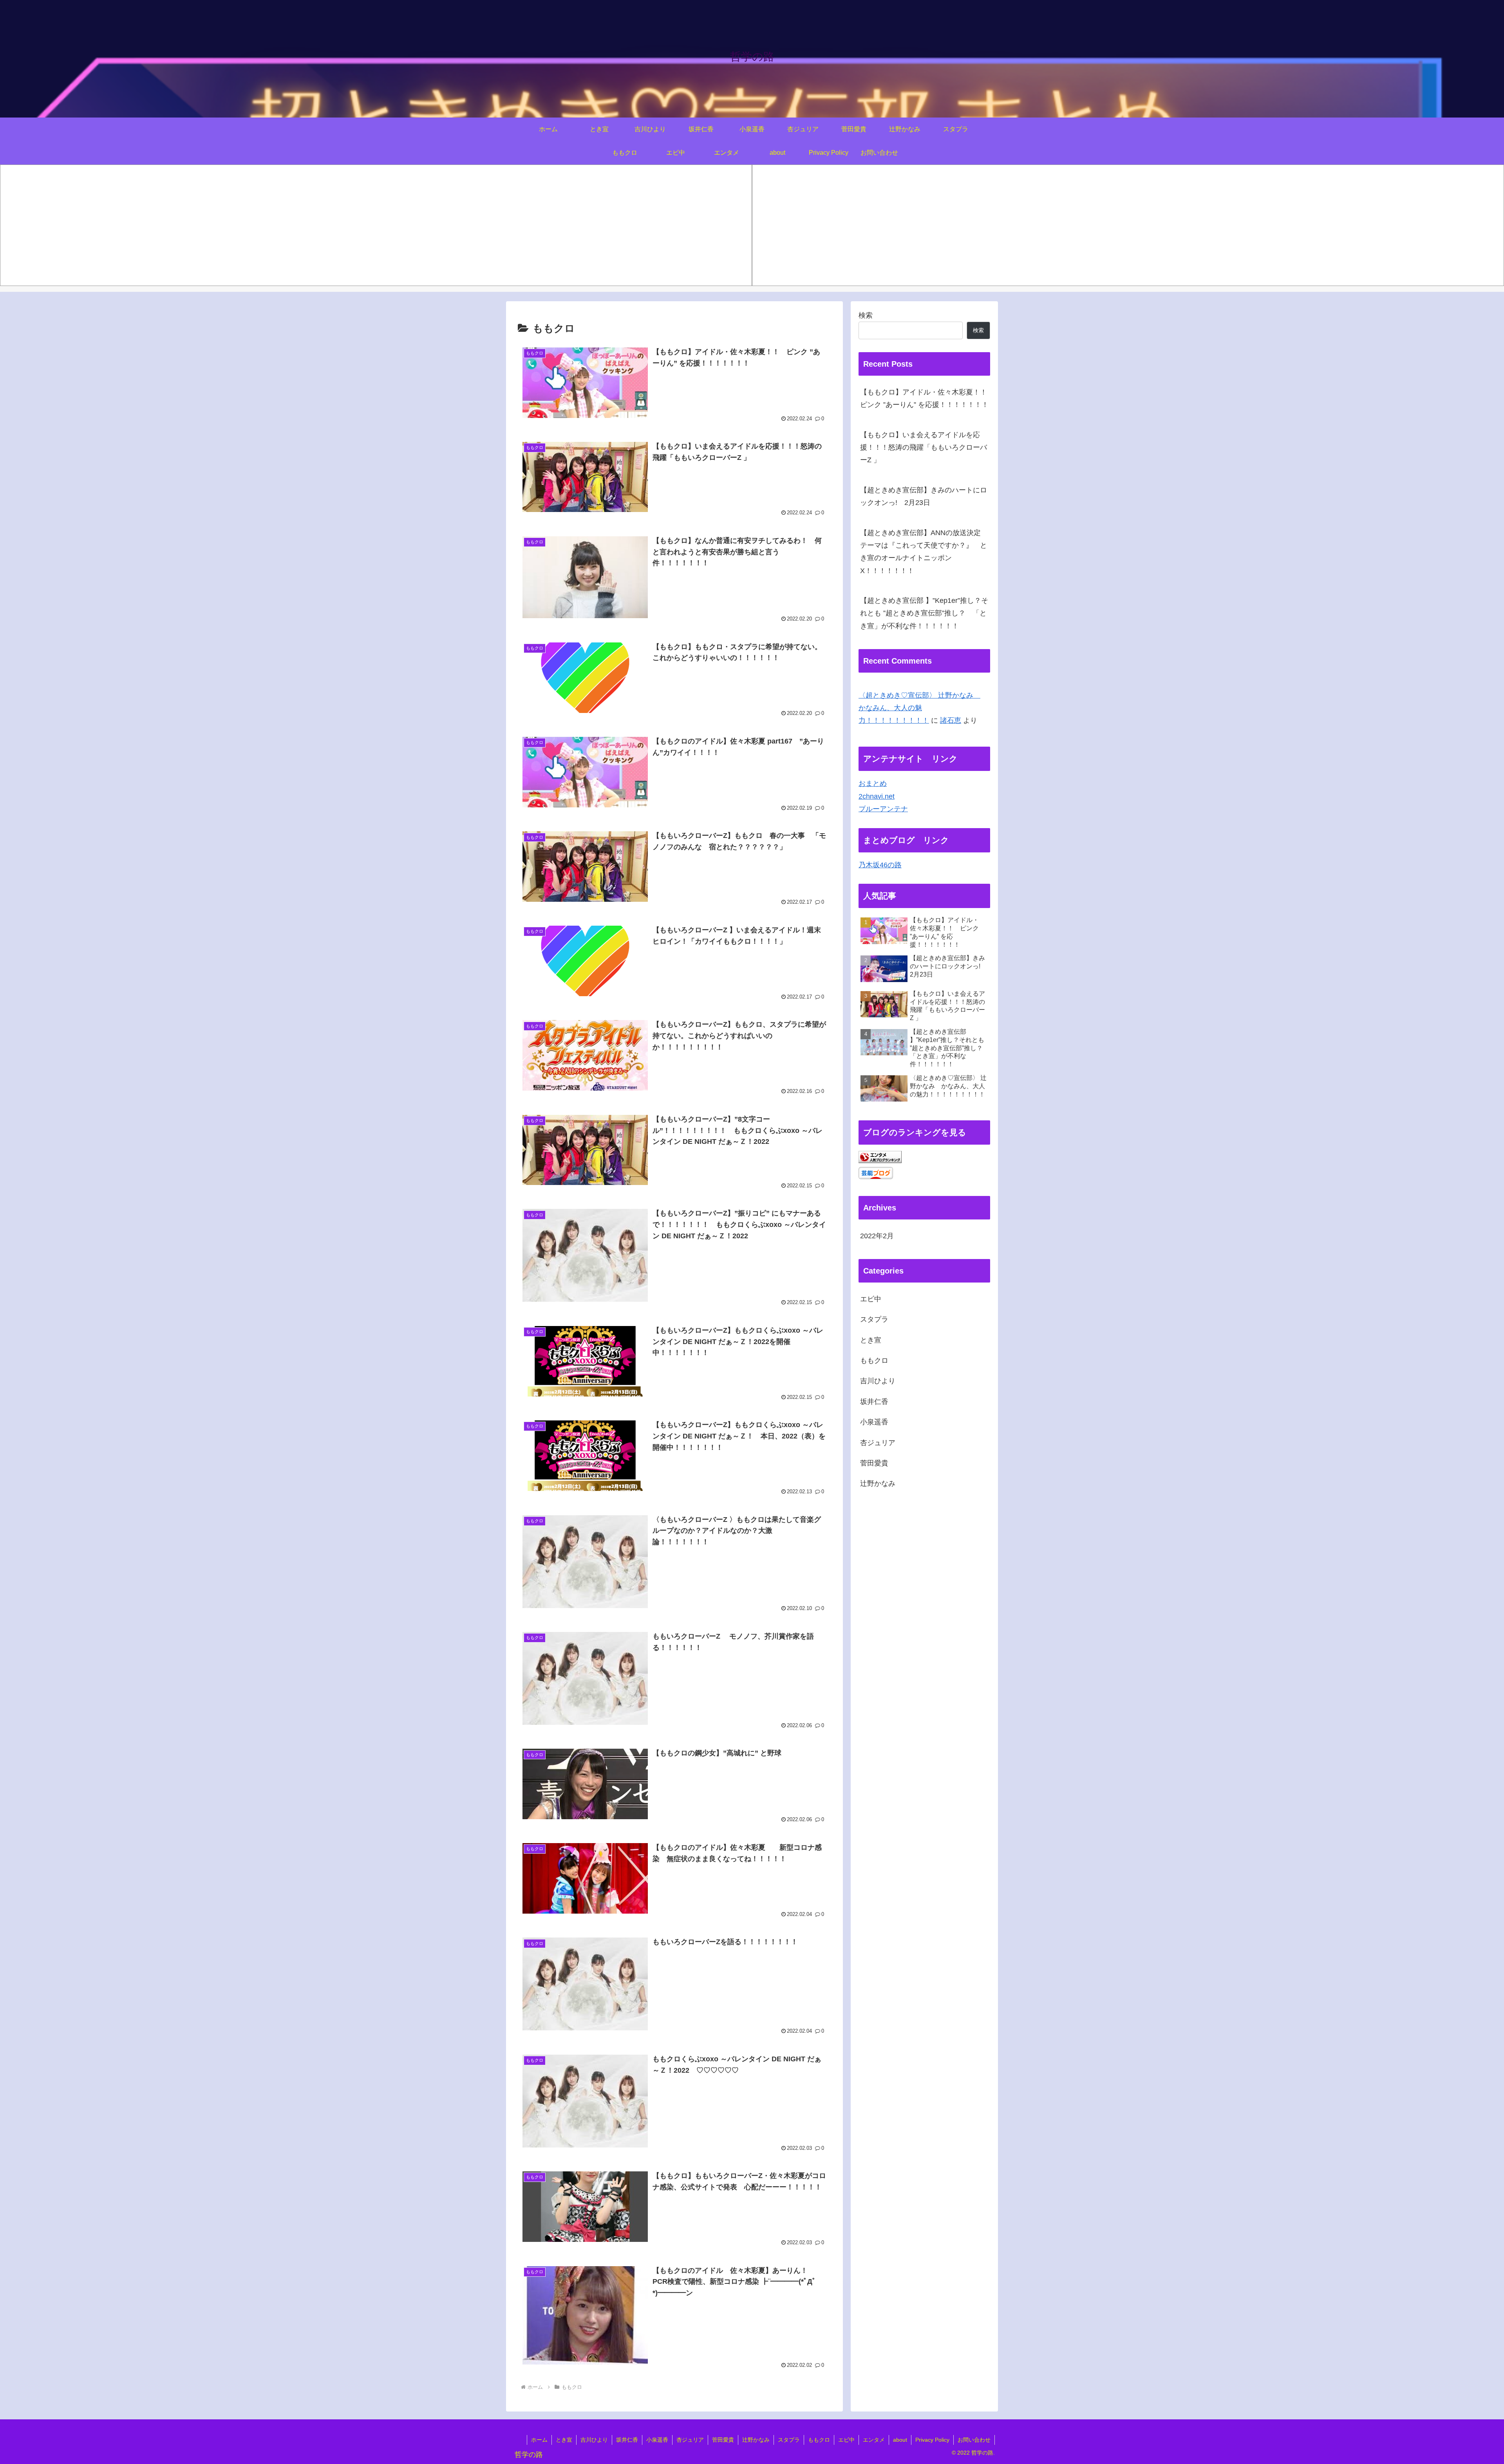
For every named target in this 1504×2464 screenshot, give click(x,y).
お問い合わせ (974, 2440)
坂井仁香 (874, 1401)
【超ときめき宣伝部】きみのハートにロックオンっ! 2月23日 (924, 496)
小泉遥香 (874, 1422)
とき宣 (871, 1340)
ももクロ (874, 1360)
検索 (866, 315)
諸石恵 (951, 720)
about (900, 2440)
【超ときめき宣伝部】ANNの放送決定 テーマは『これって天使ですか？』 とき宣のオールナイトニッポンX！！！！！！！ (924, 552)
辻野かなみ (878, 1483)
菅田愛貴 (874, 1463)
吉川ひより (878, 1381)
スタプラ (874, 1319)
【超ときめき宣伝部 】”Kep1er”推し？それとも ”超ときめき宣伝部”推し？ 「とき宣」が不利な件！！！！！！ (924, 613)
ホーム (539, 2440)
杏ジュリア (878, 1442)
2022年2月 (877, 1236)
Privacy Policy (932, 2440)
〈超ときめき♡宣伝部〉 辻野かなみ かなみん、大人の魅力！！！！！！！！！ (919, 708)
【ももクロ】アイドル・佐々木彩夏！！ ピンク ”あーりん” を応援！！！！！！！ (925, 398)
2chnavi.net (877, 796)
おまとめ (873, 783)
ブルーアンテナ (883, 809)
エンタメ (874, 2440)
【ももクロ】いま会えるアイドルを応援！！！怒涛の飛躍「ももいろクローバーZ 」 (924, 448)
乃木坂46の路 (880, 865)
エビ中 (871, 1299)
